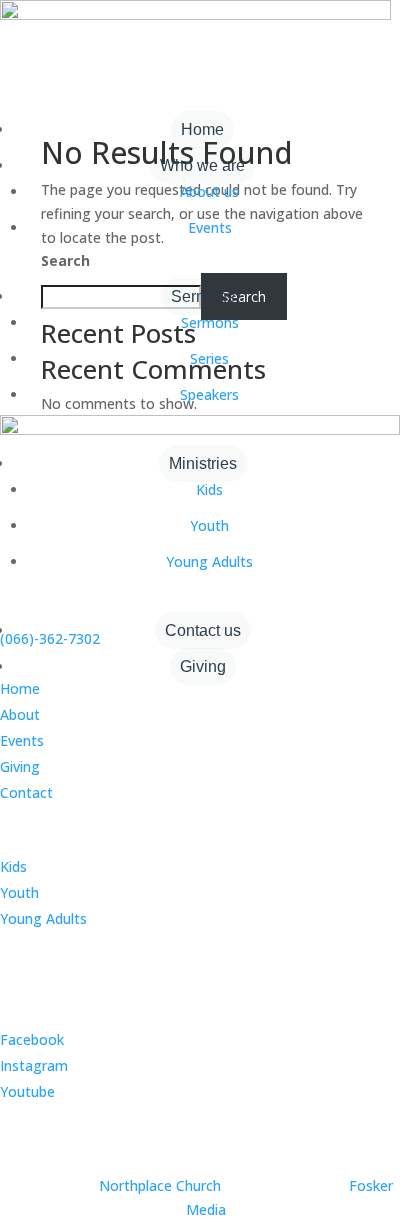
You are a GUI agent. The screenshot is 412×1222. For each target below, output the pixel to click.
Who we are (202, 165)
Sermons (203, 296)
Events (210, 227)
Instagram (34, 1065)
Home (202, 129)
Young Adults (209, 561)
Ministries (203, 463)
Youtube (27, 1091)
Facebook (32, 1039)
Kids (209, 489)
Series (209, 358)
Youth (209, 525)
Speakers (209, 394)
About (20, 714)
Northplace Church (160, 1185)
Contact (26, 792)
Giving (203, 666)
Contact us (203, 630)
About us (209, 191)
